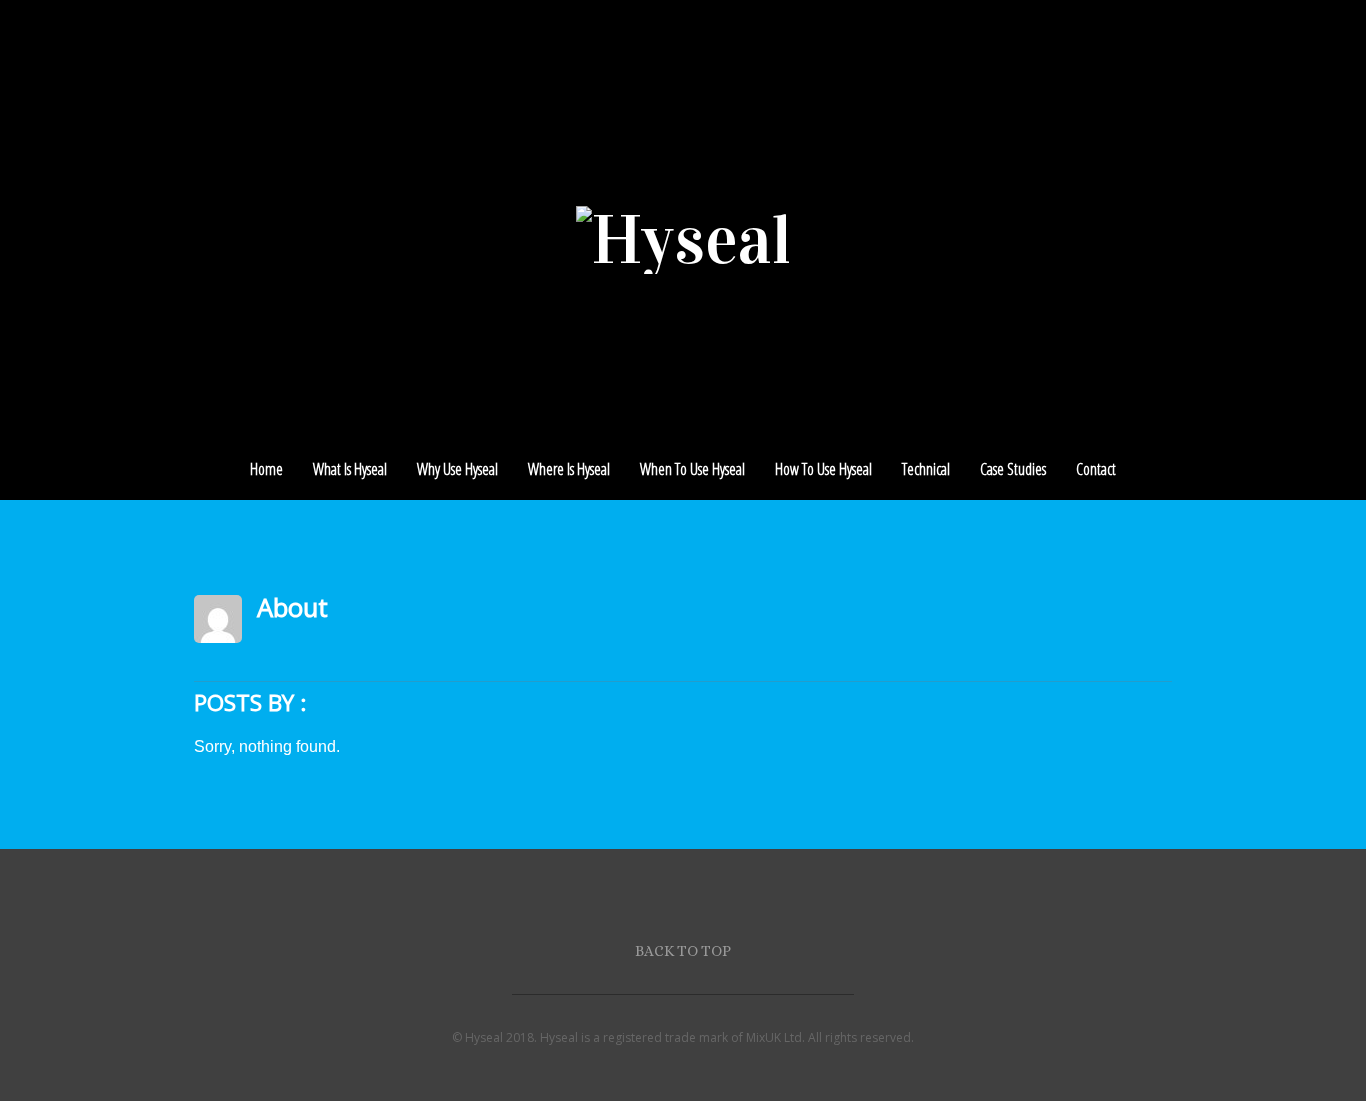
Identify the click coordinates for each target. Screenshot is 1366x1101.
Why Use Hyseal (457, 469)
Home (266, 469)
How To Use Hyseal (823, 469)
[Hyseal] (683, 240)
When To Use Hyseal (692, 469)
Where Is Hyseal (569, 469)
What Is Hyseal (350, 469)
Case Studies (1013, 469)
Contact (1096, 469)
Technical (926, 469)
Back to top (683, 950)
